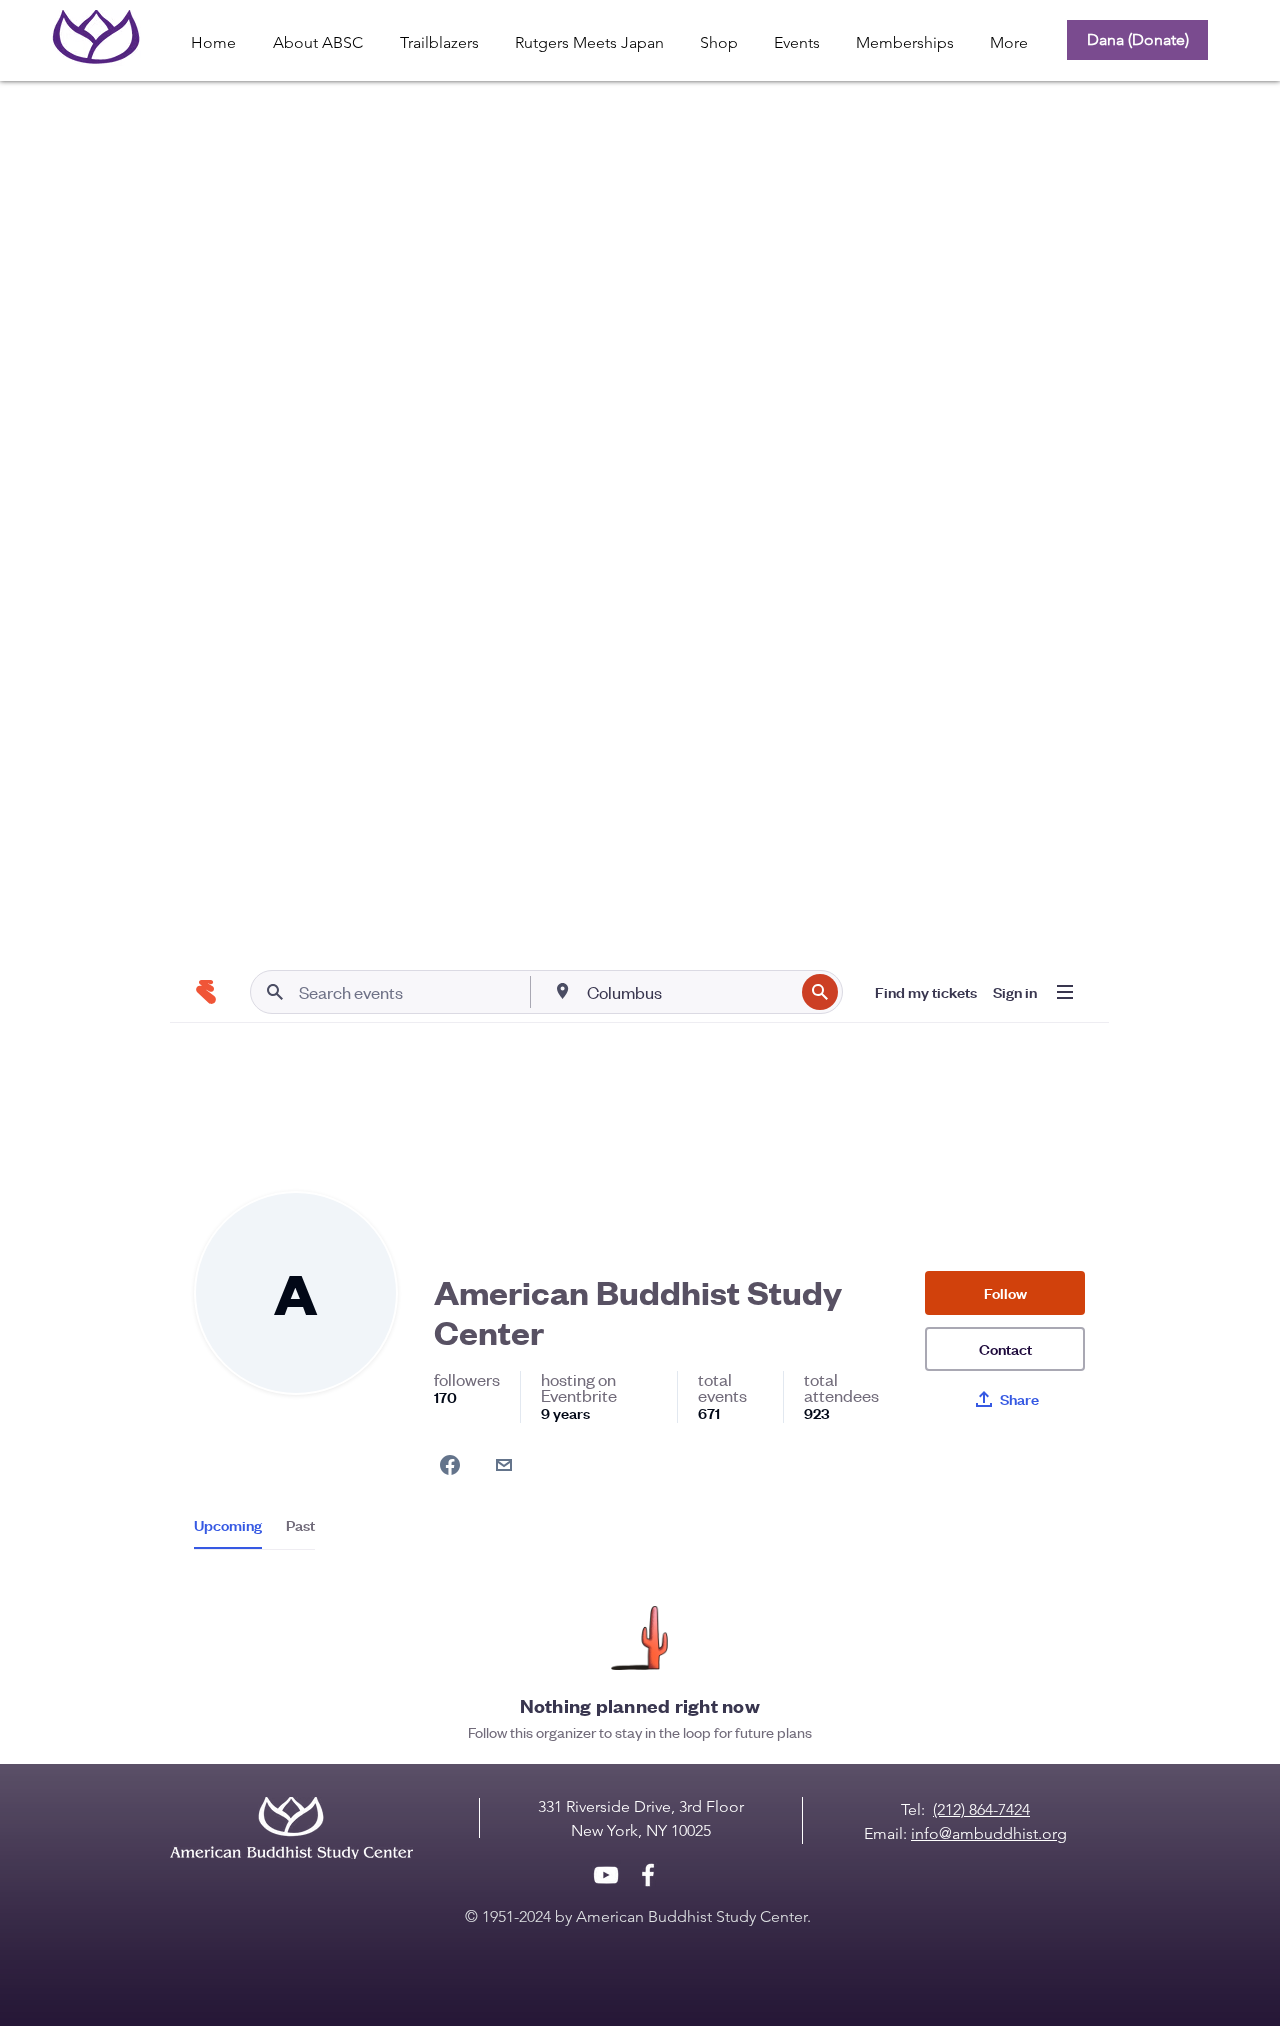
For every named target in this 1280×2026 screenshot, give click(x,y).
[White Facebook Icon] (648, 1875)
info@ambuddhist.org (989, 1833)
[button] (719, 34)
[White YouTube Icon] (606, 1875)
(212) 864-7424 (981, 1809)
